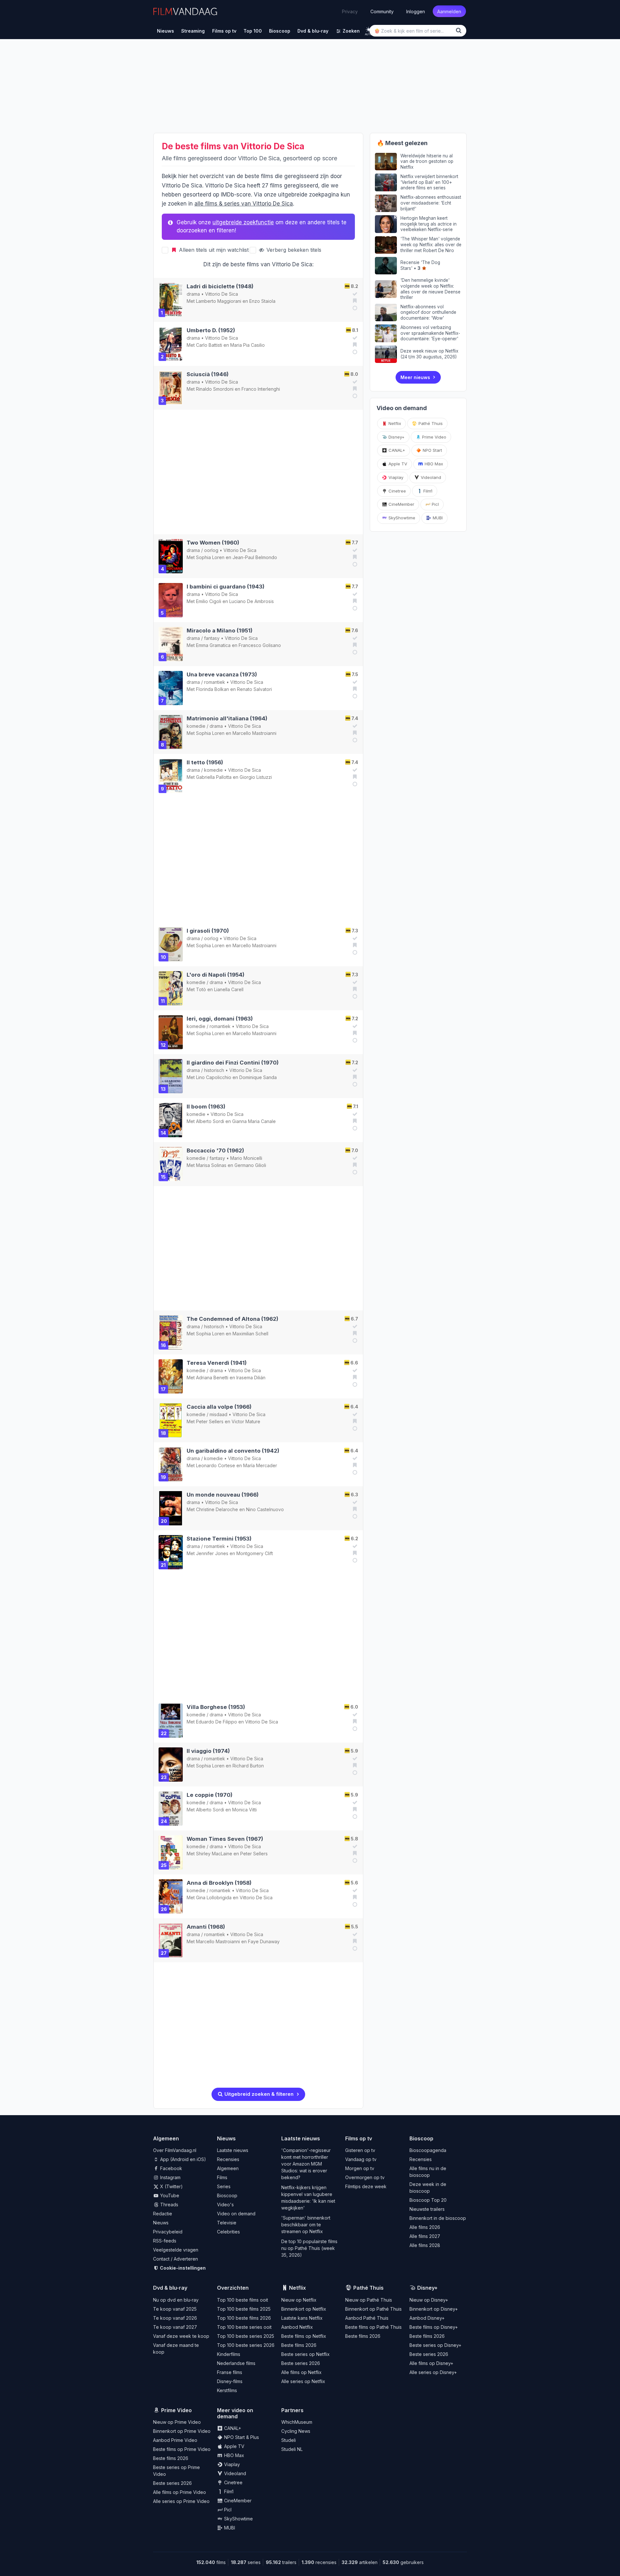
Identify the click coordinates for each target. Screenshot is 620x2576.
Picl (435, 504)
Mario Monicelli (246, 1158)
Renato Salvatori (254, 689)
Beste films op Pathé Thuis (373, 2327)
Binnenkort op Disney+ (434, 2309)
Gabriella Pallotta (214, 777)
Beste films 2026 (299, 2345)
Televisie (227, 2223)
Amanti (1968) (206, 1927)
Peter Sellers (210, 1421)
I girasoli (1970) (208, 931)
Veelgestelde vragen (176, 2250)
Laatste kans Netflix (302, 2318)
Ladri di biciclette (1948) (220, 286)
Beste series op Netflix (305, 2354)
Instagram (170, 2177)
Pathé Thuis (430, 423)
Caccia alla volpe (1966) (219, 1407)
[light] (369, 30)
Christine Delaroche (217, 1509)
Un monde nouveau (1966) (223, 1495)
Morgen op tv (360, 2168)
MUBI (437, 518)
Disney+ (396, 437)
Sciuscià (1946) (208, 374)
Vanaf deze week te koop (181, 2336)
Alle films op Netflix (301, 2372)
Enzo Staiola (262, 301)
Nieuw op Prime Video (177, 2422)
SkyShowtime (401, 518)
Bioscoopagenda (428, 2150)
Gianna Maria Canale (254, 1121)
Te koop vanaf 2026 (175, 2318)
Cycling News (296, 2431)
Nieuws (161, 2223)
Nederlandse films (236, 2363)
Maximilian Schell (250, 1334)
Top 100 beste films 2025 (244, 2309)
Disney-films (230, 2381)
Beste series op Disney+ (435, 2345)
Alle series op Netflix (303, 2381)
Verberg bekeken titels (293, 250)
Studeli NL (292, 2449)
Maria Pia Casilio (248, 345)
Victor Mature (246, 1421)
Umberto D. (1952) (211, 330)
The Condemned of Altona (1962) (232, 1319)
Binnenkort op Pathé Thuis (373, 2309)
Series (224, 2186)
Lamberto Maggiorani (219, 301)
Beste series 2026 (301, 2363)
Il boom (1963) (206, 1107)
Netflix (394, 423)
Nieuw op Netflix (299, 2300)
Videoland (430, 477)
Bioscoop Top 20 (428, 2200)
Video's (225, 2205)
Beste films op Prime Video (182, 2449)
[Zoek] (460, 31)
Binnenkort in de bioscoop (438, 2218)
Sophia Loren (210, 557)
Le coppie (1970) (210, 1795)
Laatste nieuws (233, 2150)
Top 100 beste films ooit (243, 2300)
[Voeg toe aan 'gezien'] (354, 294)
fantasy (212, 638)
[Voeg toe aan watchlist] (354, 301)
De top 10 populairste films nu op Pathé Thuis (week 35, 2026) (309, 2248)
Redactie (163, 2214)
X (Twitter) (171, 2186)
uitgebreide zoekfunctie (243, 222)
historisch (214, 1070)
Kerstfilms (227, 2390)
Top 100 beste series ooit (244, 2327)
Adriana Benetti (212, 1378)
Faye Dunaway (264, 1941)
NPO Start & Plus (241, 2437)
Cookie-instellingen (182, 2268)
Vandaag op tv (361, 2159)
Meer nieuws (415, 377)
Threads (169, 2205)
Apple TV (397, 464)
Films (222, 2177)
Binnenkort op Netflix (304, 2309)
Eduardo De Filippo (217, 1722)
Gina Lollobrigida (214, 1898)
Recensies (228, 2159)
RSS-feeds (165, 2241)
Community (382, 11)
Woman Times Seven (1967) (225, 1839)
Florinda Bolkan (212, 689)
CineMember (401, 504)
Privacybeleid (168, 2232)
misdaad (218, 1414)
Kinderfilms (229, 2354)
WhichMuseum (297, 2422)
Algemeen (228, 2168)
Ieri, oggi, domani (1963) (220, 1019)
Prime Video (434, 437)
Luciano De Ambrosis (252, 601)
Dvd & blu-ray (170, 2288)
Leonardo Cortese (216, 1465)
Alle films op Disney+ (431, 2363)
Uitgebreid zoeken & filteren (258, 2094)
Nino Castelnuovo (265, 1509)
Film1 (427, 491)
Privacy (350, 11)
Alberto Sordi (210, 1121)
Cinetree (397, 491)
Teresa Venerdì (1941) (217, 1363)
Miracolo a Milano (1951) (220, 631)
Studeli (289, 2440)
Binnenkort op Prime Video (182, 2431)
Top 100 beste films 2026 (244, 2318)
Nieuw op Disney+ (429, 2300)
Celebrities (228, 2232)
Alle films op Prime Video (180, 2492)
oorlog (211, 550)
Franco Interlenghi (261, 389)
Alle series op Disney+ (433, 2372)
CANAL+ (396, 450)
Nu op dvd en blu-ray (176, 2300)
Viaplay (395, 477)
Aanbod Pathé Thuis (367, 2318)
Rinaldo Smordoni (215, 389)
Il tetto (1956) (205, 762)
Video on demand (236, 2214)
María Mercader (260, 1465)
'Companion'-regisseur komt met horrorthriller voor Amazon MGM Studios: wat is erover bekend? (306, 2164)
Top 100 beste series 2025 (246, 2336)
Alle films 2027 (425, 2236)
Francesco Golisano (260, 645)
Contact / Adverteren (176, 2259)
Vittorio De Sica (222, 294)
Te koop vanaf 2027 (175, 2327)
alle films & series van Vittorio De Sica (244, 204)
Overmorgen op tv (365, 2177)
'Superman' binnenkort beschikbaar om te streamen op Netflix (306, 2225)
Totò (201, 989)
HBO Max (433, 464)
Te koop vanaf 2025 (175, 2309)
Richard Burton (248, 1766)
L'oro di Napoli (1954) (216, 975)
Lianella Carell (229, 989)
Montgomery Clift (255, 1553)
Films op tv (359, 2138)
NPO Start (432, 450)
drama (193, 294)
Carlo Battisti (209, 345)
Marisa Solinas (211, 1165)
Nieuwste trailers (427, 2209)
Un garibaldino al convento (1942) (233, 1451)
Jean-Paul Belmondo (255, 557)
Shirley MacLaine (214, 1854)
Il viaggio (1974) (208, 1751)
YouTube (169, 2195)
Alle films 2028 (425, 2245)
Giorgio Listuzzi (256, 777)
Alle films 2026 (425, 2227)
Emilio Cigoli (209, 601)
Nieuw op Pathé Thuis (369, 2300)
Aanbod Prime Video (175, 2440)
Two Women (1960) (213, 543)
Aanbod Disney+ (427, 2318)
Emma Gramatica (213, 645)
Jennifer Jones (212, 1553)
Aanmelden (449, 11)
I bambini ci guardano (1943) (226, 587)
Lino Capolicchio (214, 1077)
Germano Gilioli (250, 1165)
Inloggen (416, 11)
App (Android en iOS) (182, 2159)
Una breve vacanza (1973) (222, 674)
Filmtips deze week (366, 2186)
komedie (196, 726)
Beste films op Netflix (304, 2336)
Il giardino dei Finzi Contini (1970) (233, 1063)
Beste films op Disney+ (434, 2327)
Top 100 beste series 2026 (246, 2345)
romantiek (215, 682)
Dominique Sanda (258, 1077)
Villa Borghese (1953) (216, 1707)
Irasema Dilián (251, 1378)
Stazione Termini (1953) (219, 1539)
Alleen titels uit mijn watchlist (213, 250)
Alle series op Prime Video (181, 2501)
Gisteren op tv (360, 2150)
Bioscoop (227, 2195)
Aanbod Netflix (297, 2327)
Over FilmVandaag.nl (175, 2150)
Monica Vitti (244, 1810)
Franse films (230, 2372)
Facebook (170, 2168)
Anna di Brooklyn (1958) (219, 1883)
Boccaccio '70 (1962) (215, 1150)
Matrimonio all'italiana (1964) (227, 718)
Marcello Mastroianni (254, 733)
